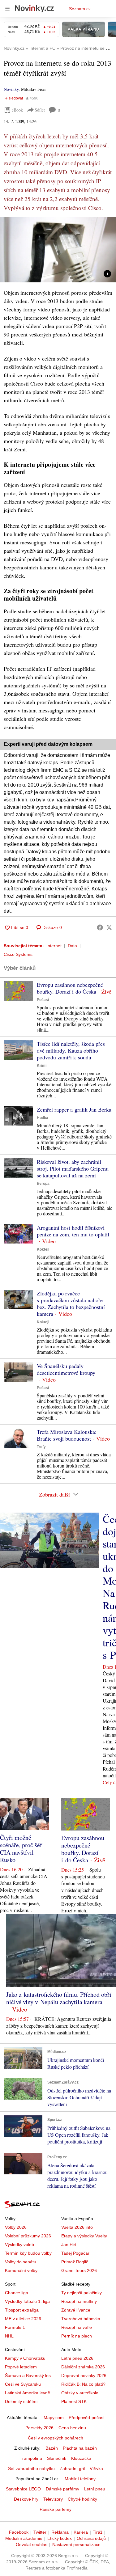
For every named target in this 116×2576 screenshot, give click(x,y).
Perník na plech (77, 2336)
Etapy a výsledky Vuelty (84, 2236)
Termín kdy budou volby (28, 2253)
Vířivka (96, 2468)
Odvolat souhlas (32, 2544)
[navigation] (7, 9)
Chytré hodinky (82, 2499)
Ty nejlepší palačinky (82, 2293)
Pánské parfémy (56, 2509)
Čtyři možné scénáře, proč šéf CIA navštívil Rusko (21, 1849)
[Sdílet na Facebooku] (100, 927)
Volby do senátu (21, 2262)
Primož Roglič (75, 2262)
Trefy (41, 1447)
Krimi (42, 1066)
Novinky (11, 89)
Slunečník (57, 2458)
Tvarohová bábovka (81, 2319)
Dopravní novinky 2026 (84, 2375)
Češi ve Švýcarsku (23, 2384)
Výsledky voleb (19, 2244)
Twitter (40, 2532)
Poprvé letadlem (21, 2367)
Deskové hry (26, 2499)
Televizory (53, 2499)
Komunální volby (21, 2270)
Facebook (19, 2532)
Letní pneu (95, 2489)
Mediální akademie (24, 2538)
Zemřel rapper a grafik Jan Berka (74, 1109)
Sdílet (40, 110)
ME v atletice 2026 (23, 2319)
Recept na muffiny (79, 2301)
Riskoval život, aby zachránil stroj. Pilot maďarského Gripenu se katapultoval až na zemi (73, 1168)
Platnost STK (74, 2401)
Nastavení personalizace (76, 2544)
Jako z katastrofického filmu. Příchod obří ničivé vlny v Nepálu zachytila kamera (59, 1998)
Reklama (60, 2532)
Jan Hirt (69, 2244)
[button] (58, 250)
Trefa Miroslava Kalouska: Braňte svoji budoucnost (67, 1435)
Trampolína (31, 2458)
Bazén (52, 2448)
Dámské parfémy (62, 2489)
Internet (54, 946)
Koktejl (43, 1249)
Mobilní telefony (80, 2479)
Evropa (43, 1184)
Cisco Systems (18, 954)
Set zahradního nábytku (31, 2468)
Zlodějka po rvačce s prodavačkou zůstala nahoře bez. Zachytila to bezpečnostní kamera (71, 1303)
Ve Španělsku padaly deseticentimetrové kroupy (66, 1369)
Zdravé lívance (76, 2310)
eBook (17, 110)
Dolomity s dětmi (21, 2401)
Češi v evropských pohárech (56, 2438)
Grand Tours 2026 (79, 2270)
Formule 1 (15, 2327)
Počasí (43, 1000)
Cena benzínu (72, 2428)
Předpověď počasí (87, 2418)
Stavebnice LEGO (23, 2489)
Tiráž (98, 2532)
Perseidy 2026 (39, 2428)
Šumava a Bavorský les (28, 2375)
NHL (9, 2336)
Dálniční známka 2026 (83, 2367)
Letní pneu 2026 (77, 2358)
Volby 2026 (16, 2227)
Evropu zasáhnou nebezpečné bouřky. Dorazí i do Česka (70, 988)
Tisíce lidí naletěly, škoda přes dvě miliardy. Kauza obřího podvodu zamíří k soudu (71, 1050)
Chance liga (17, 2293)
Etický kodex (60, 2538)
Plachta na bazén (80, 2448)
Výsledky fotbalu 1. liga (27, 2301)
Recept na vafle (77, 2327)
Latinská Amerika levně (28, 2393)
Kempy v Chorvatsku (25, 2358)
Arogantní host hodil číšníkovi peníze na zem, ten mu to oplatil (73, 1231)
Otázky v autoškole (80, 2393)
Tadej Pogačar (75, 2253)
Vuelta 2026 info (77, 2227)
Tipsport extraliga (22, 2310)
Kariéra (81, 2532)
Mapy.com (54, 2418)
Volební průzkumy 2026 (28, 2236)
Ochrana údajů (91, 2538)
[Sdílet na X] (109, 927)
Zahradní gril (72, 2468)
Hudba (43, 1118)
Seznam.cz (80, 9)
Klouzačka (81, 2458)
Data (72, 946)
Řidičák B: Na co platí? (83, 2384)
